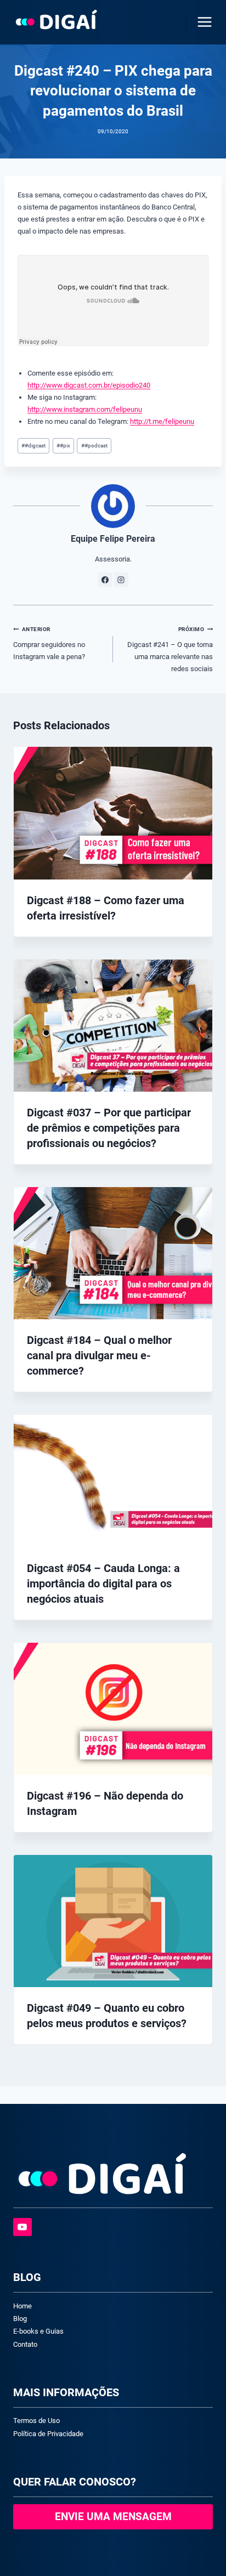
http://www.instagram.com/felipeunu (85, 409)
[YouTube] (22, 2227)
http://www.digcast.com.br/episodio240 (89, 385)
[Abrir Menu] (202, 22)
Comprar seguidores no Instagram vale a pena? (49, 643)
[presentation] (113, 813)
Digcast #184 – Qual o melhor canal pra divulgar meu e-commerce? (99, 1355)
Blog (20, 2319)
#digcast (33, 446)
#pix (63, 446)
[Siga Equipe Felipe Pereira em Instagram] (121, 580)
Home (22, 2306)
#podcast (94, 446)
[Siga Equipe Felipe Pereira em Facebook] (105, 580)
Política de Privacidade (48, 2434)
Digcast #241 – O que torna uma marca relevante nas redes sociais (170, 649)
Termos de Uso (36, 2421)
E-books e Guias (38, 2331)
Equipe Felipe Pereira (113, 539)
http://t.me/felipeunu (162, 421)
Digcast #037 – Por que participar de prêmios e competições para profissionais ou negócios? (109, 1128)
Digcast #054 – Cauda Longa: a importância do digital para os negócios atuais (103, 1584)
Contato (25, 2344)
